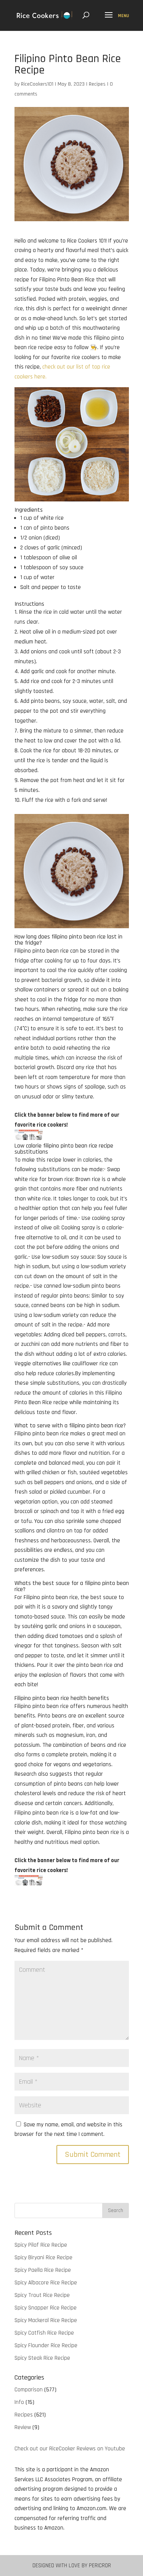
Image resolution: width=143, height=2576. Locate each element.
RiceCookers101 (37, 84)
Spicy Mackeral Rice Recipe (46, 2320)
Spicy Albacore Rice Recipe (46, 2283)
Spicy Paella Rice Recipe (43, 2270)
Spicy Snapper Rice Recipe (46, 2308)
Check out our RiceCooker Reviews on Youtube (70, 2449)
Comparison (29, 2390)
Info (19, 2402)
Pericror (100, 2566)
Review (23, 2427)
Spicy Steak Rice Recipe (42, 2358)
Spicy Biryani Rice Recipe (43, 2258)
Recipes (97, 84)
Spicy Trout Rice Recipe (42, 2295)
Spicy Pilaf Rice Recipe (41, 2245)
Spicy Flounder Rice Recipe (46, 2345)
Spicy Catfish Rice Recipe (44, 2333)
